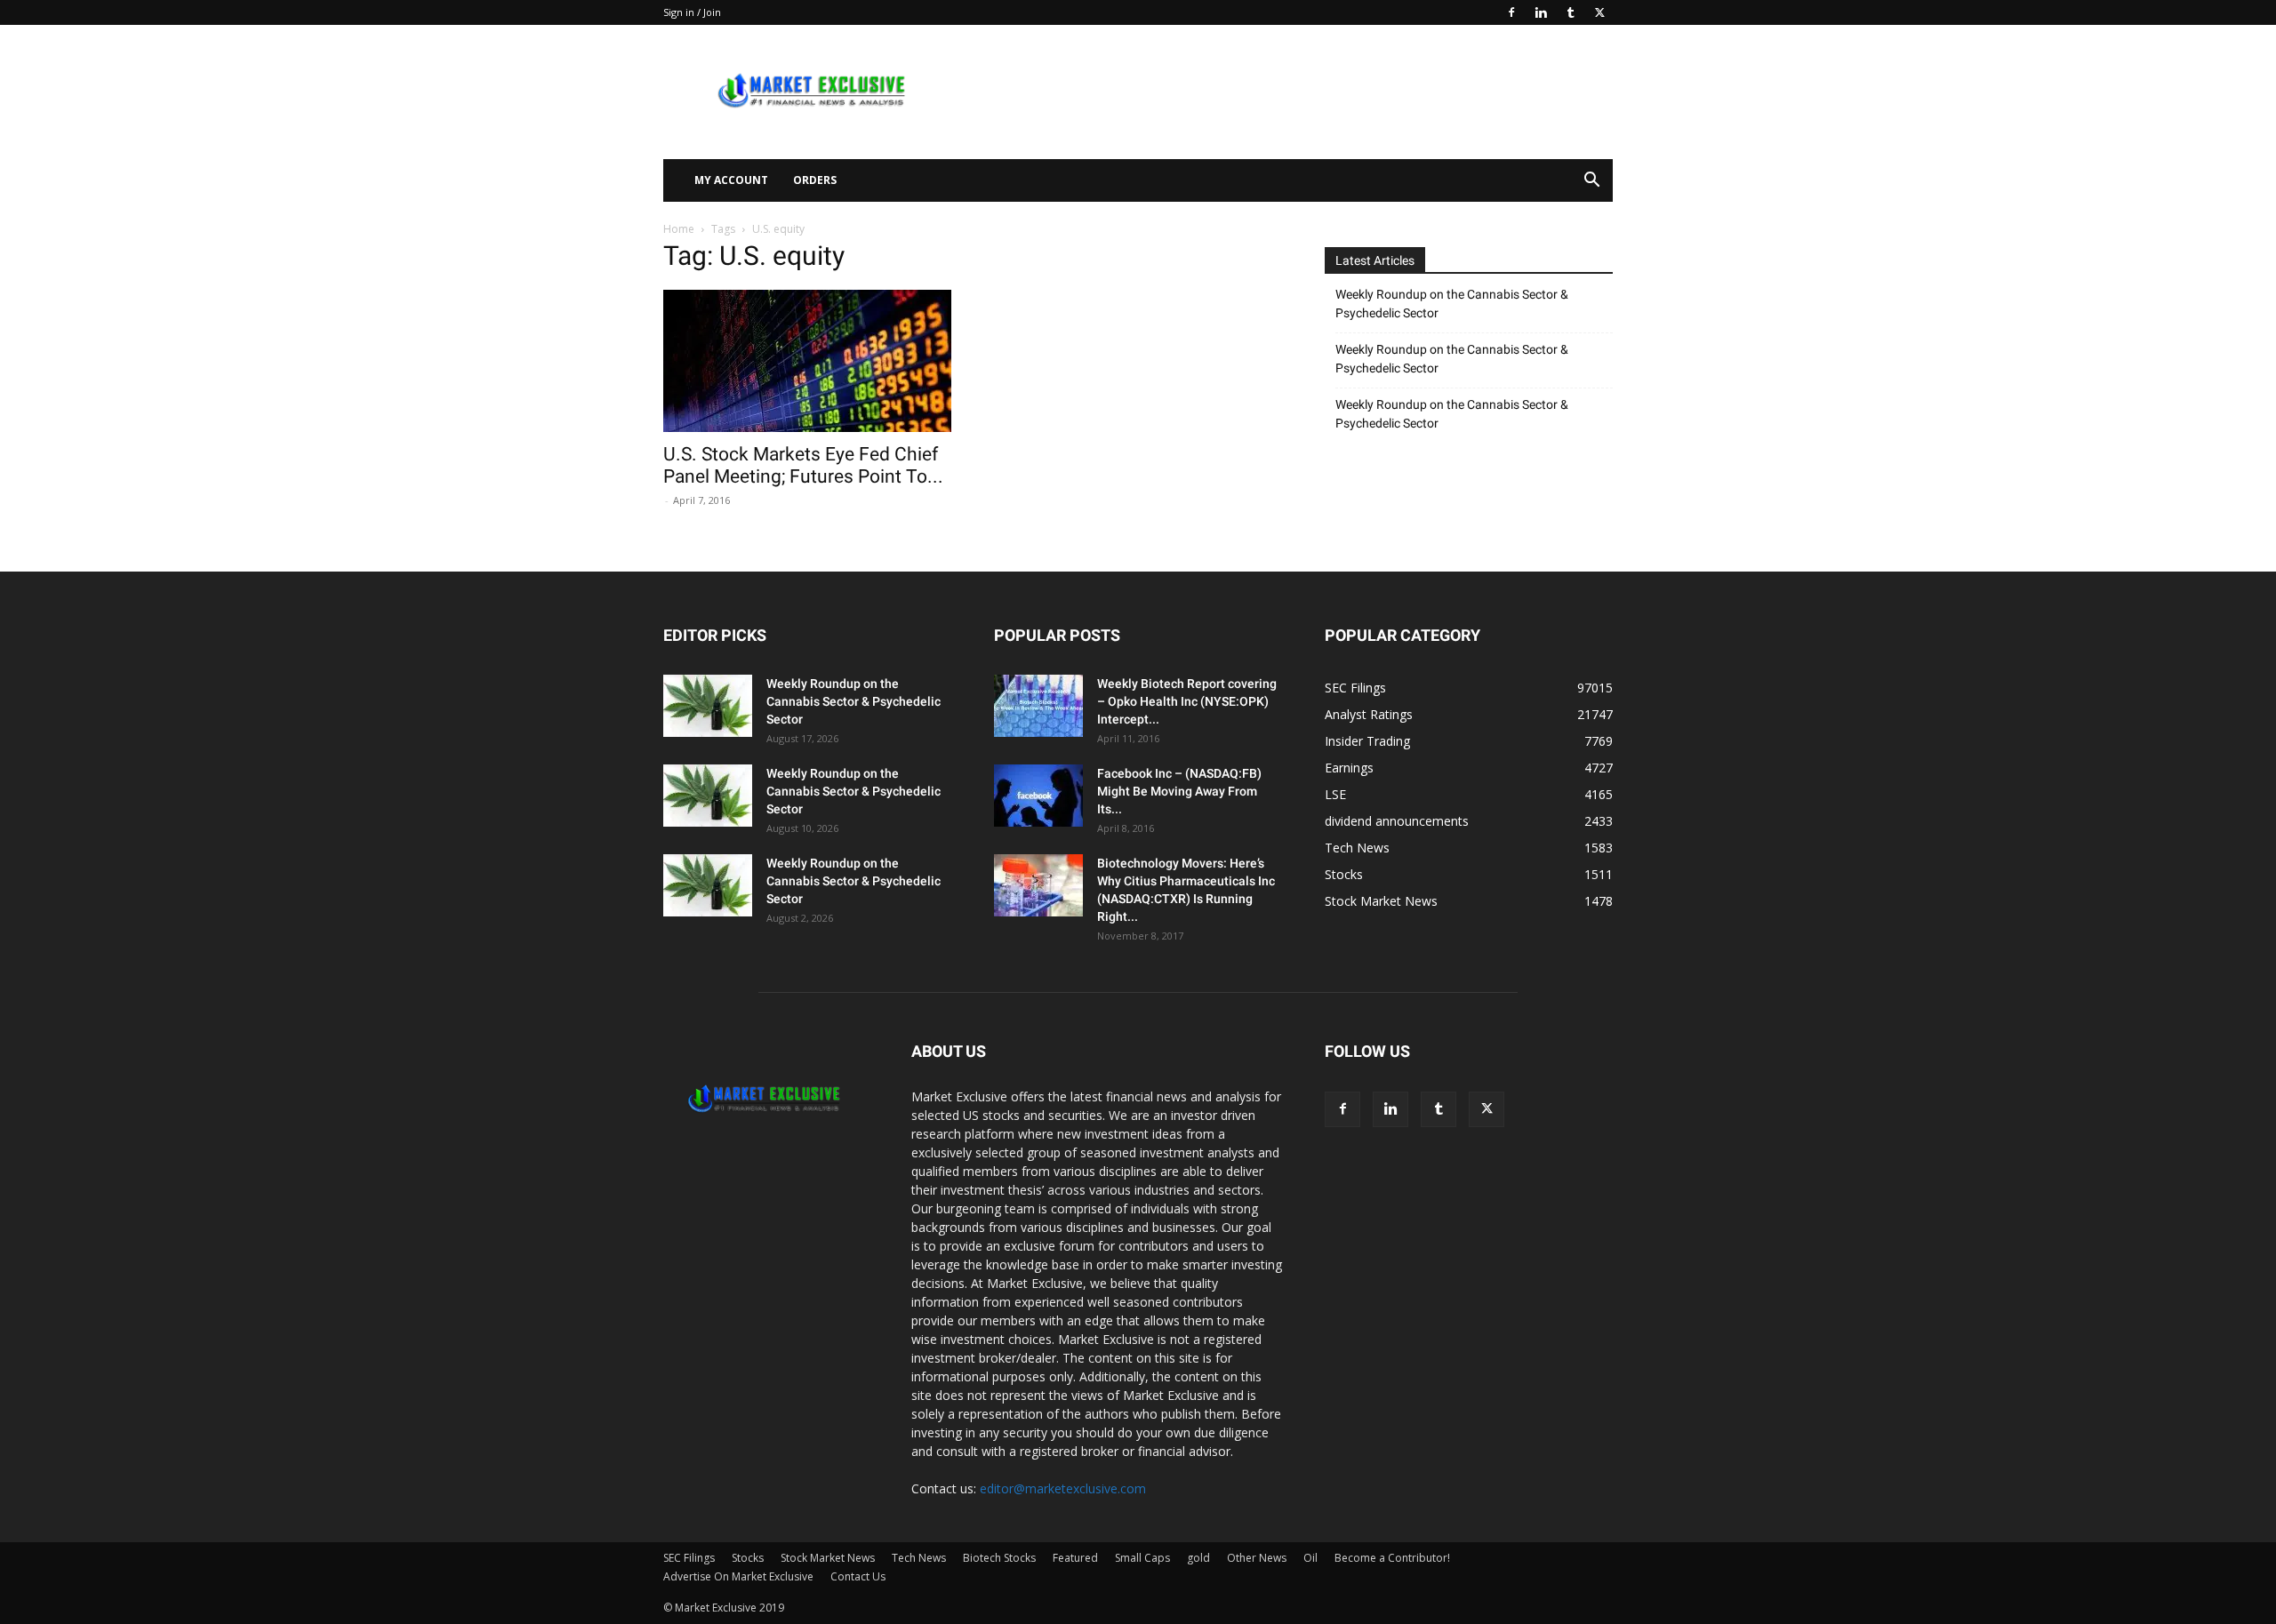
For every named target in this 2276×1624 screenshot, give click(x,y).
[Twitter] (1599, 12)
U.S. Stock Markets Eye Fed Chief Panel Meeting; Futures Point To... (803, 465)
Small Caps (1142, 1558)
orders (815, 180)
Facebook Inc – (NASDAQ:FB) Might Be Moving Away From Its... (1179, 791)
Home (679, 229)
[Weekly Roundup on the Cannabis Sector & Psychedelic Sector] (708, 706)
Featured (1075, 1558)
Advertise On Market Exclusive (738, 1576)
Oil (1310, 1558)
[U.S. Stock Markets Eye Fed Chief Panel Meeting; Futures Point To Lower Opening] (807, 361)
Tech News (919, 1558)
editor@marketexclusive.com (1063, 1488)
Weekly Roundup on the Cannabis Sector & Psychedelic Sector (1452, 304)
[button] (1591, 182)
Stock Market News (828, 1558)
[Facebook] (1511, 12)
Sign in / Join (692, 12)
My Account (731, 180)
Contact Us (858, 1576)
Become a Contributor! (1392, 1558)
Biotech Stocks (999, 1558)
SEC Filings (689, 1558)
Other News (1257, 1558)
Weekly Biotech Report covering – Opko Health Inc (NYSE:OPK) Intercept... (1187, 701)
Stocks (748, 1558)
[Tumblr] (1570, 12)
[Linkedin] (1541, 12)
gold (1198, 1558)
